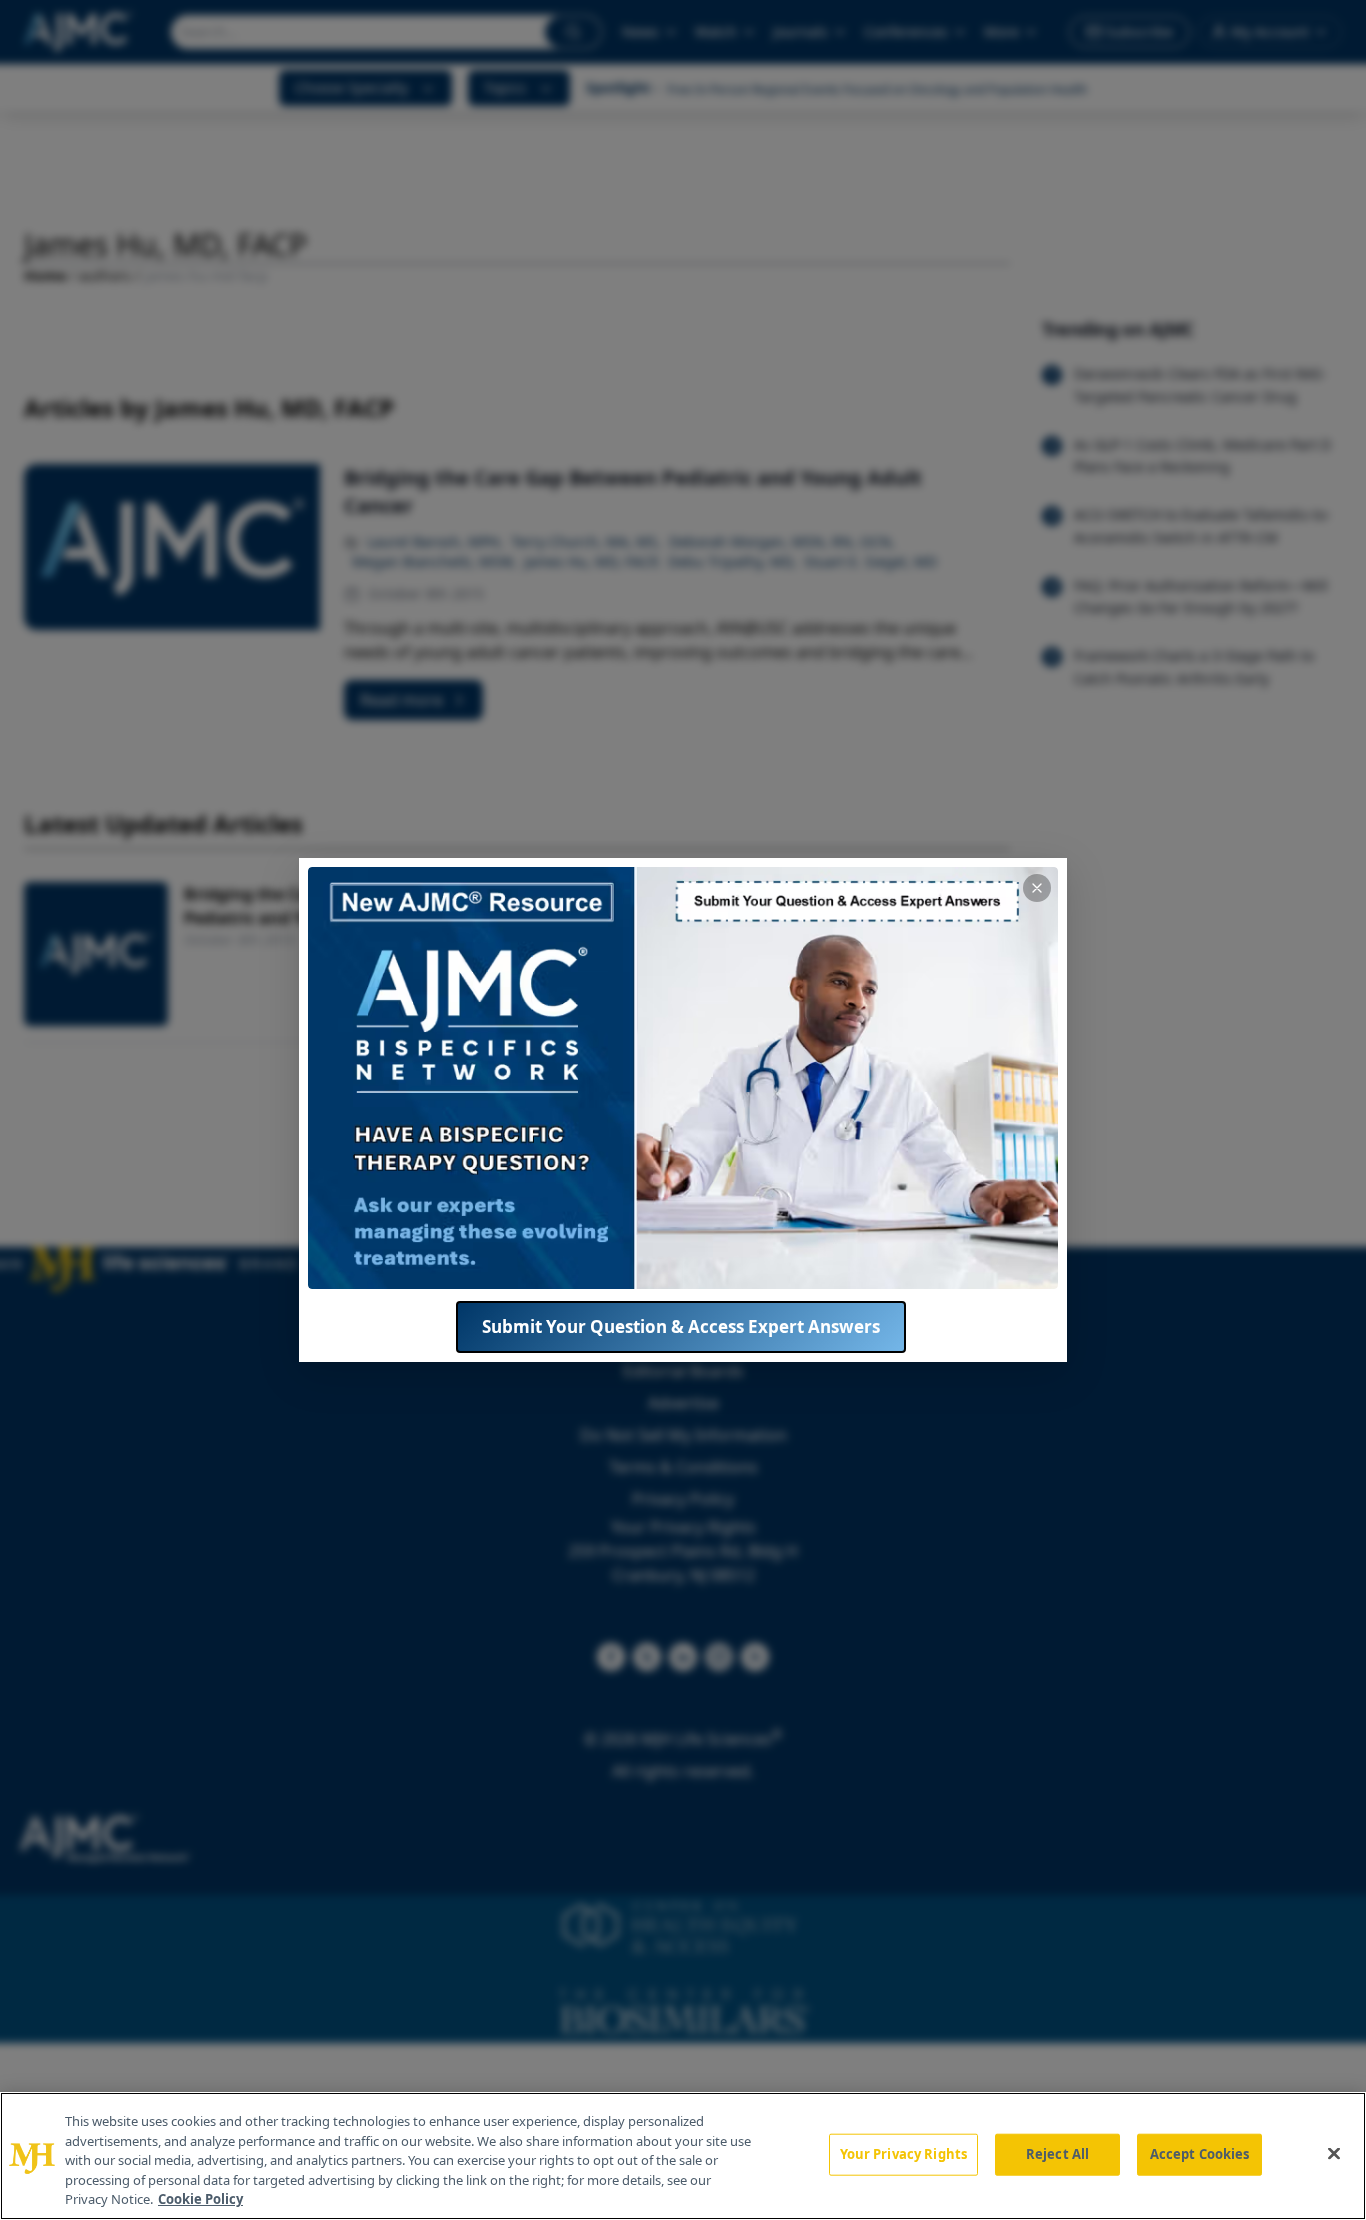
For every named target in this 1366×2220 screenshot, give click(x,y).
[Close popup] (1037, 888)
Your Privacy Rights (903, 2154)
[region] (683, 2156)
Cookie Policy (200, 2199)
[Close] (1334, 2154)
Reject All (1057, 2154)
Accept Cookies (1200, 2154)
